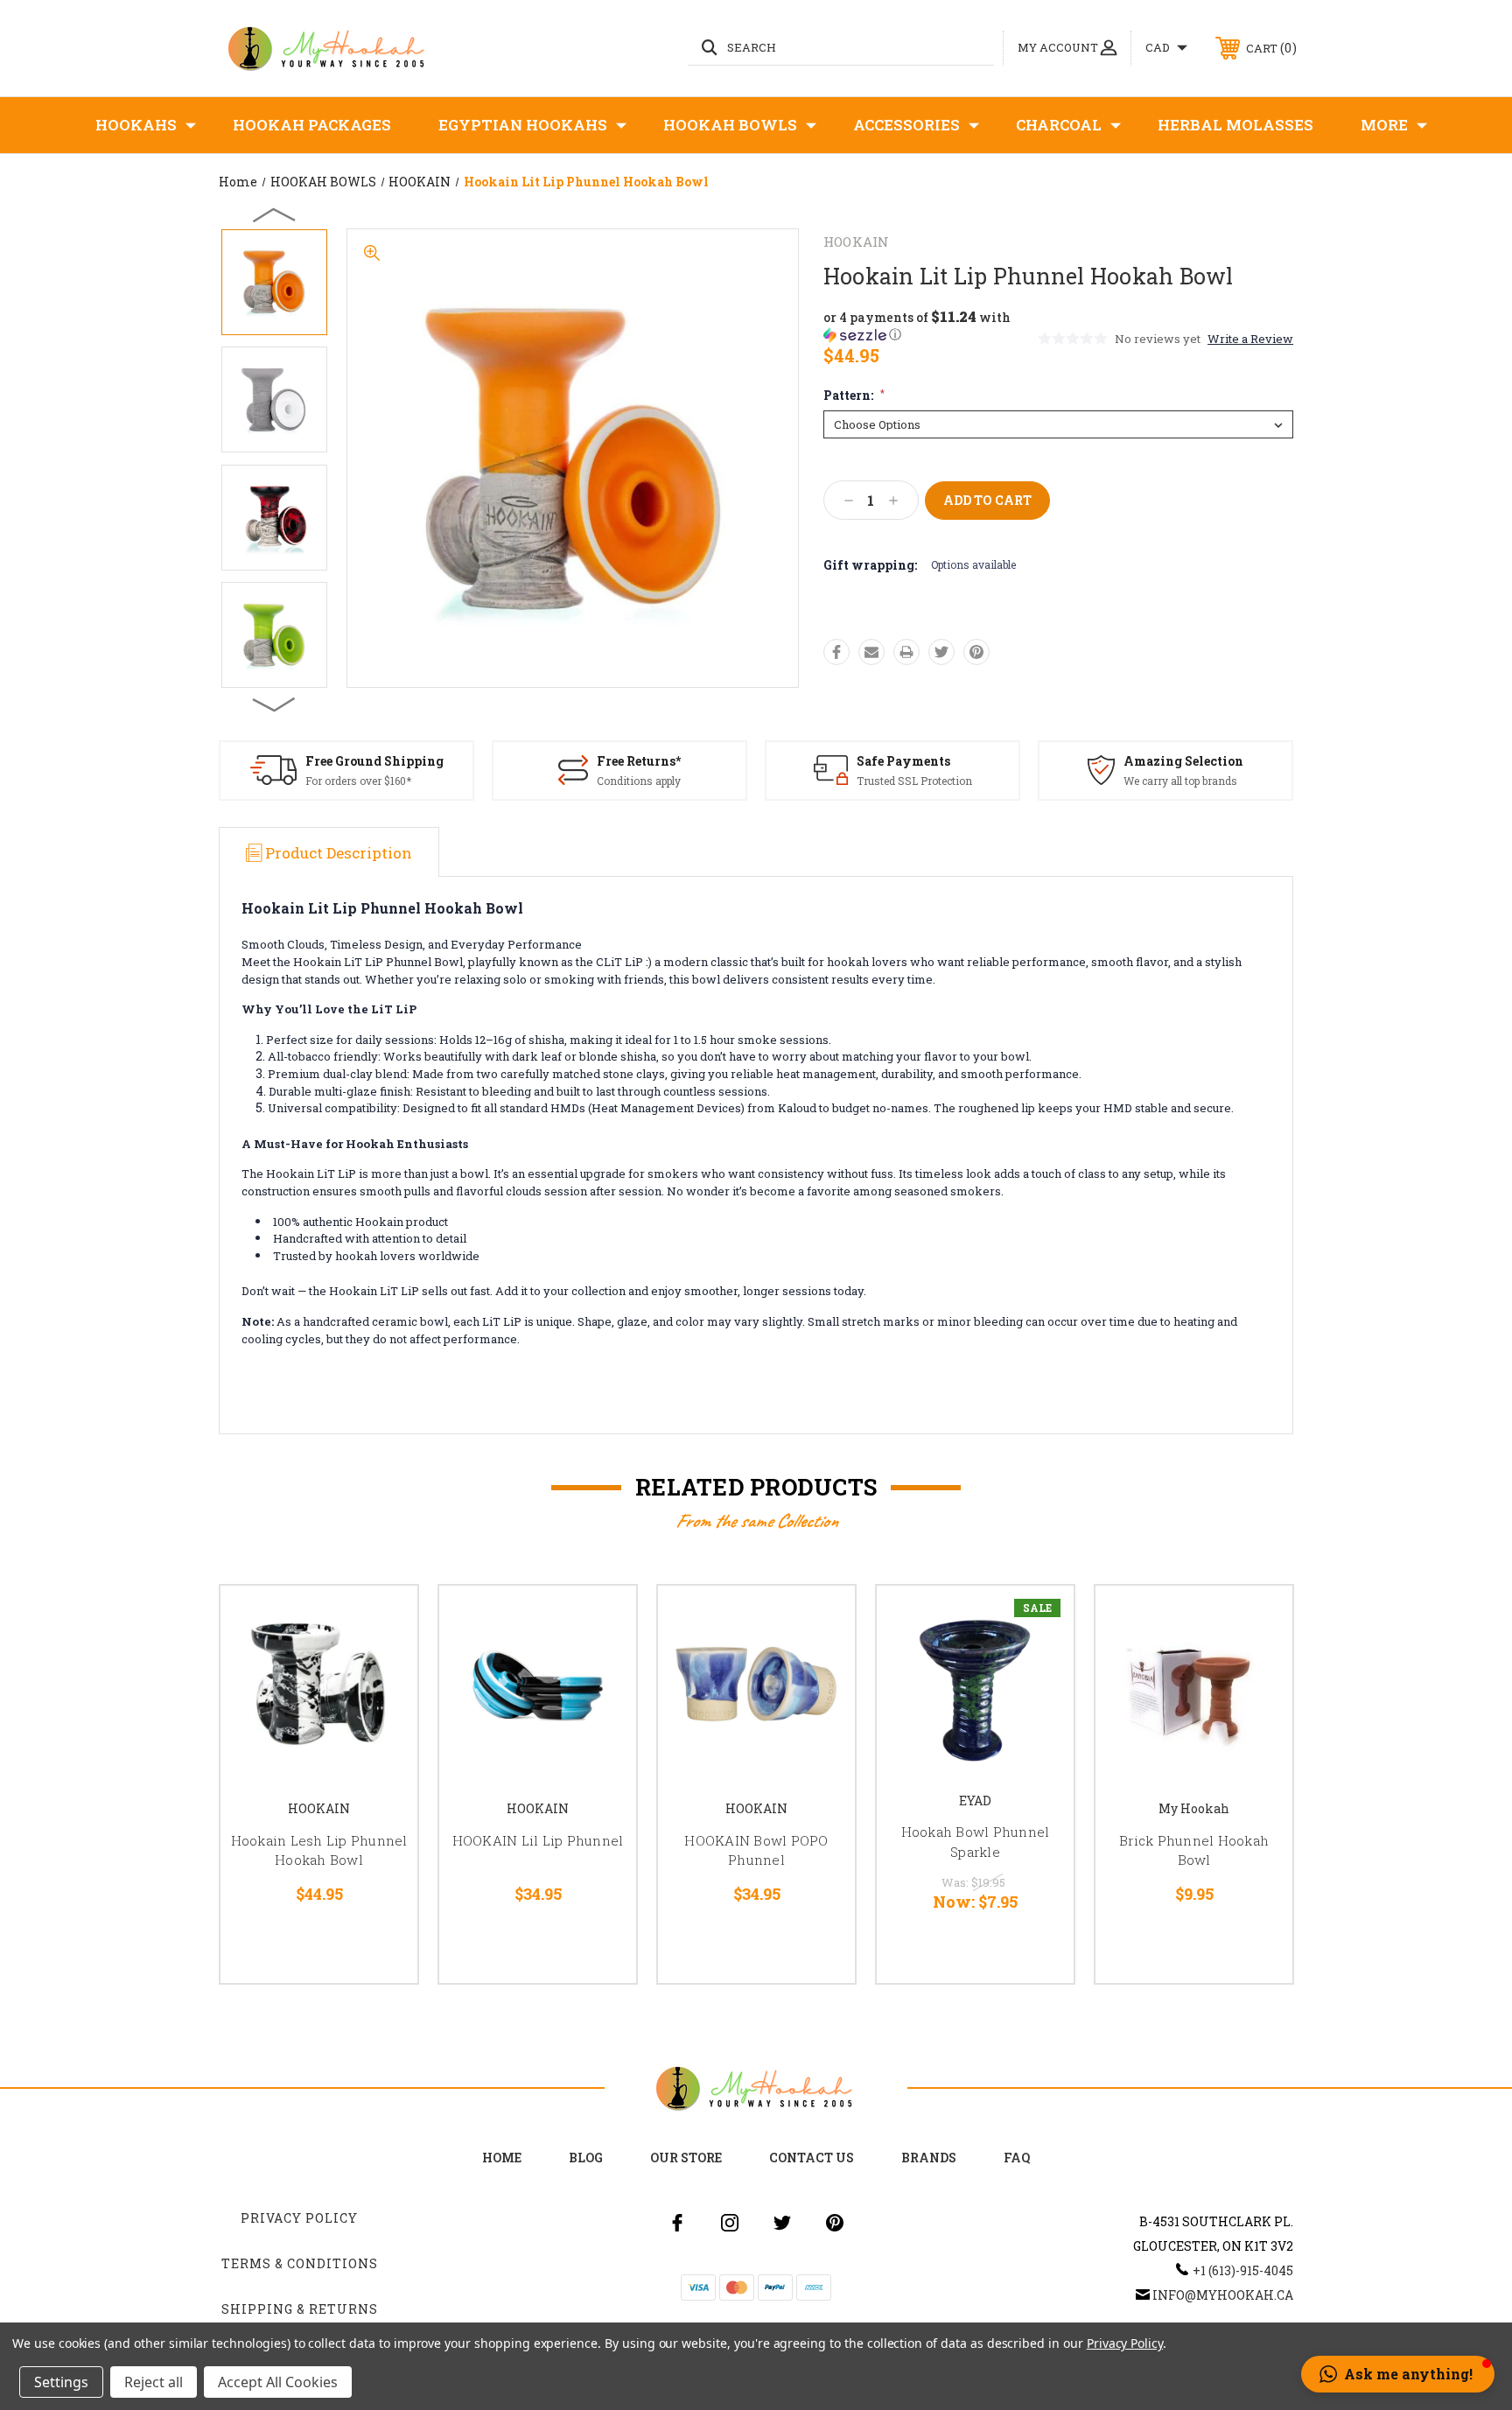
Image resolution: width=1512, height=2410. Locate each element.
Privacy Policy (299, 2218)
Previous (275, 214)
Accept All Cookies (278, 2382)
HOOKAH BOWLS (730, 125)
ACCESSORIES (906, 125)
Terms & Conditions (300, 2263)
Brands (929, 2158)
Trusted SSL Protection (914, 781)
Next (275, 704)
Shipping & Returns (300, 2309)
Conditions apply (639, 781)
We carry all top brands (1180, 781)
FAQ (1017, 2158)
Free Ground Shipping (374, 761)
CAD (1159, 47)
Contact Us (812, 2158)
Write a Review (1250, 339)
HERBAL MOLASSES (1235, 125)
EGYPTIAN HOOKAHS (523, 125)
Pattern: (854, 396)
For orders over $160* (358, 781)
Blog (586, 2158)
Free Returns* (639, 761)
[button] (929, 326)
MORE (1384, 125)
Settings (61, 2382)
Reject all (154, 2382)
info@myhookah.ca (1223, 2295)
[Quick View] (382, 1621)
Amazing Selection (1183, 761)
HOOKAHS (136, 125)
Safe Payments (903, 761)
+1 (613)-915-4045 (1243, 2270)
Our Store (686, 2158)
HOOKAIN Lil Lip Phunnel (538, 1840)
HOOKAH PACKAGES (312, 125)
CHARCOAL (1059, 125)
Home (502, 2158)
